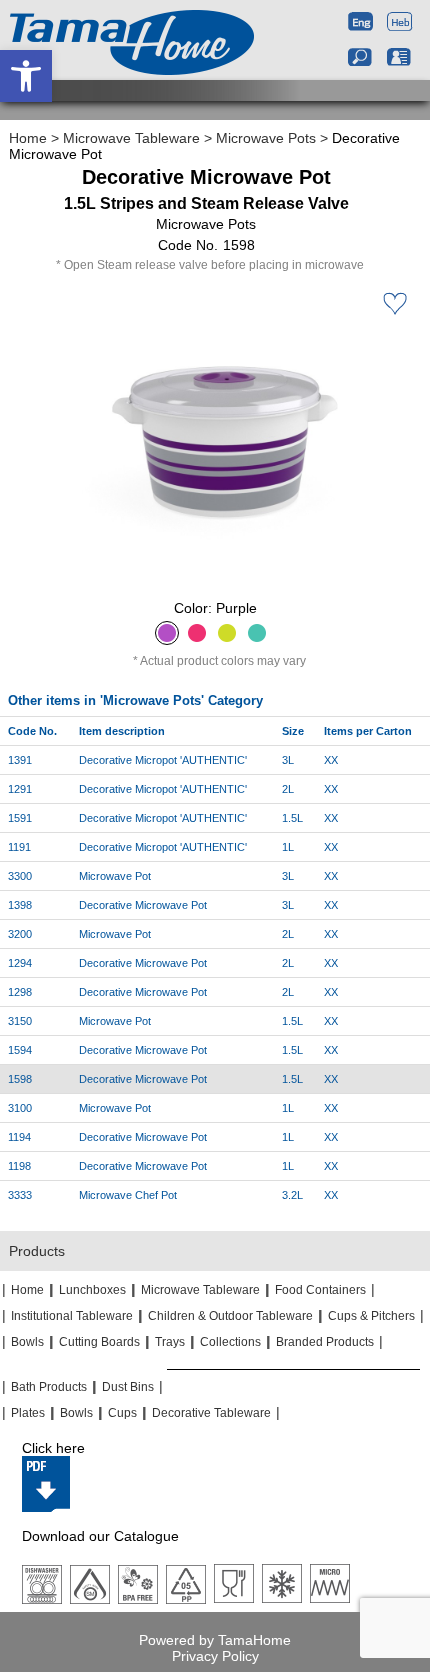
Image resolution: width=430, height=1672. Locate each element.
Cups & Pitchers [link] (371, 1316)
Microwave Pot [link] (115, 876)
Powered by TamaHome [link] (215, 1640)
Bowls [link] (27, 1342)
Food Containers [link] (320, 1290)
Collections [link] (230, 1342)
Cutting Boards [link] (99, 1342)
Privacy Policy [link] (215, 1656)
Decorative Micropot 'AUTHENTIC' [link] (163, 760)
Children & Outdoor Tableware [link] (230, 1316)
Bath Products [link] (49, 1387)
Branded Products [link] (325, 1342)
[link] (26, 76)
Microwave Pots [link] (266, 138)
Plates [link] (28, 1413)
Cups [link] (122, 1413)
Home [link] (28, 138)
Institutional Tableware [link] (72, 1316)
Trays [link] (170, 1342)
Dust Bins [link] (128, 1387)
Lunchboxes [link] (92, 1290)
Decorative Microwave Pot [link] (143, 905)
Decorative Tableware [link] (211, 1413)
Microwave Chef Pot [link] (128, 1195)
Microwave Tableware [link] (131, 138)
